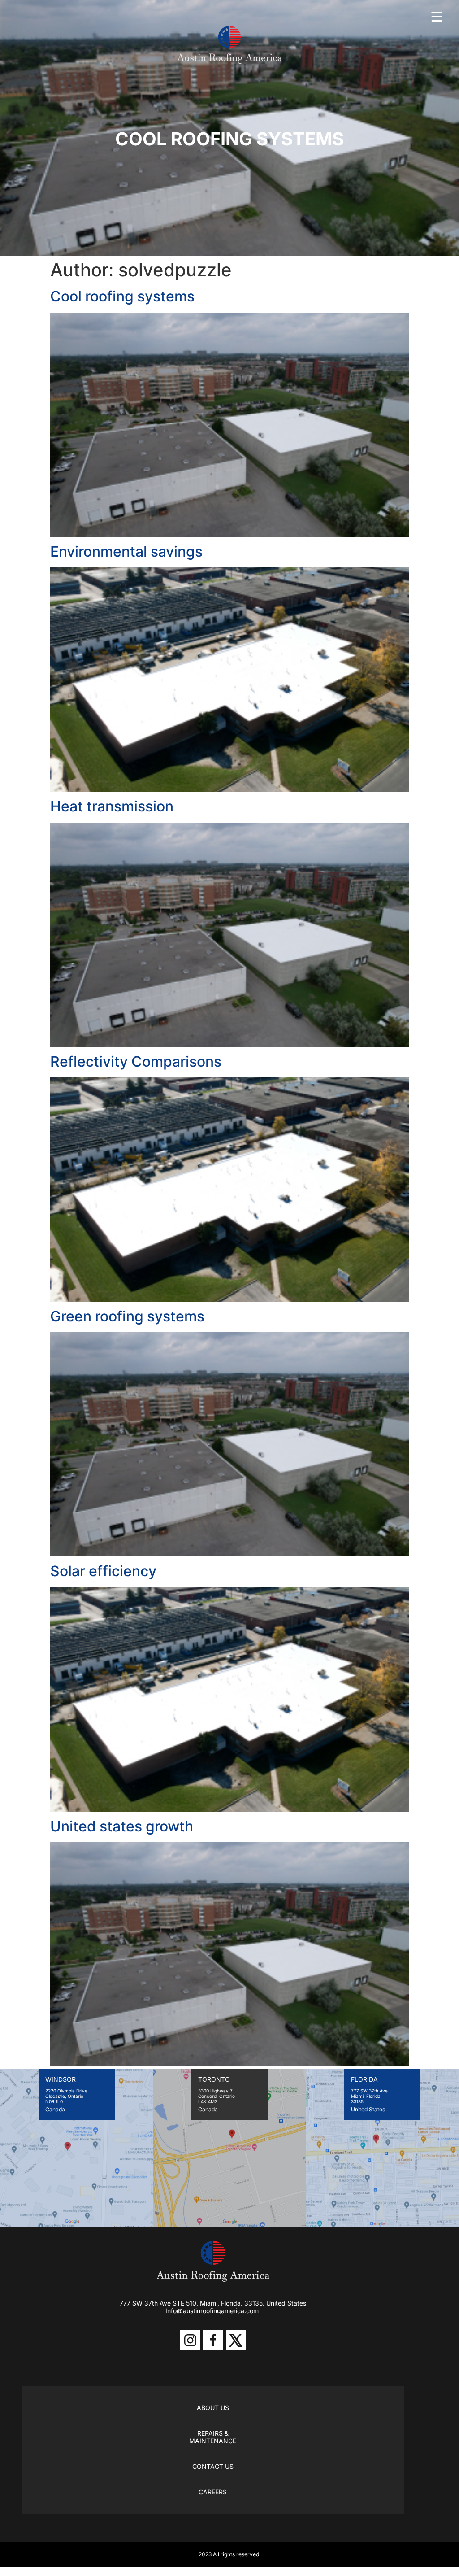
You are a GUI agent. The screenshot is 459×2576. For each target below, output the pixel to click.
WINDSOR (61, 2079)
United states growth (122, 1826)
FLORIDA (364, 2079)
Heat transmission (112, 806)
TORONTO (214, 2079)
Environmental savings (126, 551)
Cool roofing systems (122, 296)
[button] (437, 17)
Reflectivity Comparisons (136, 1061)
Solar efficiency (103, 1571)
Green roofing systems (127, 1316)
